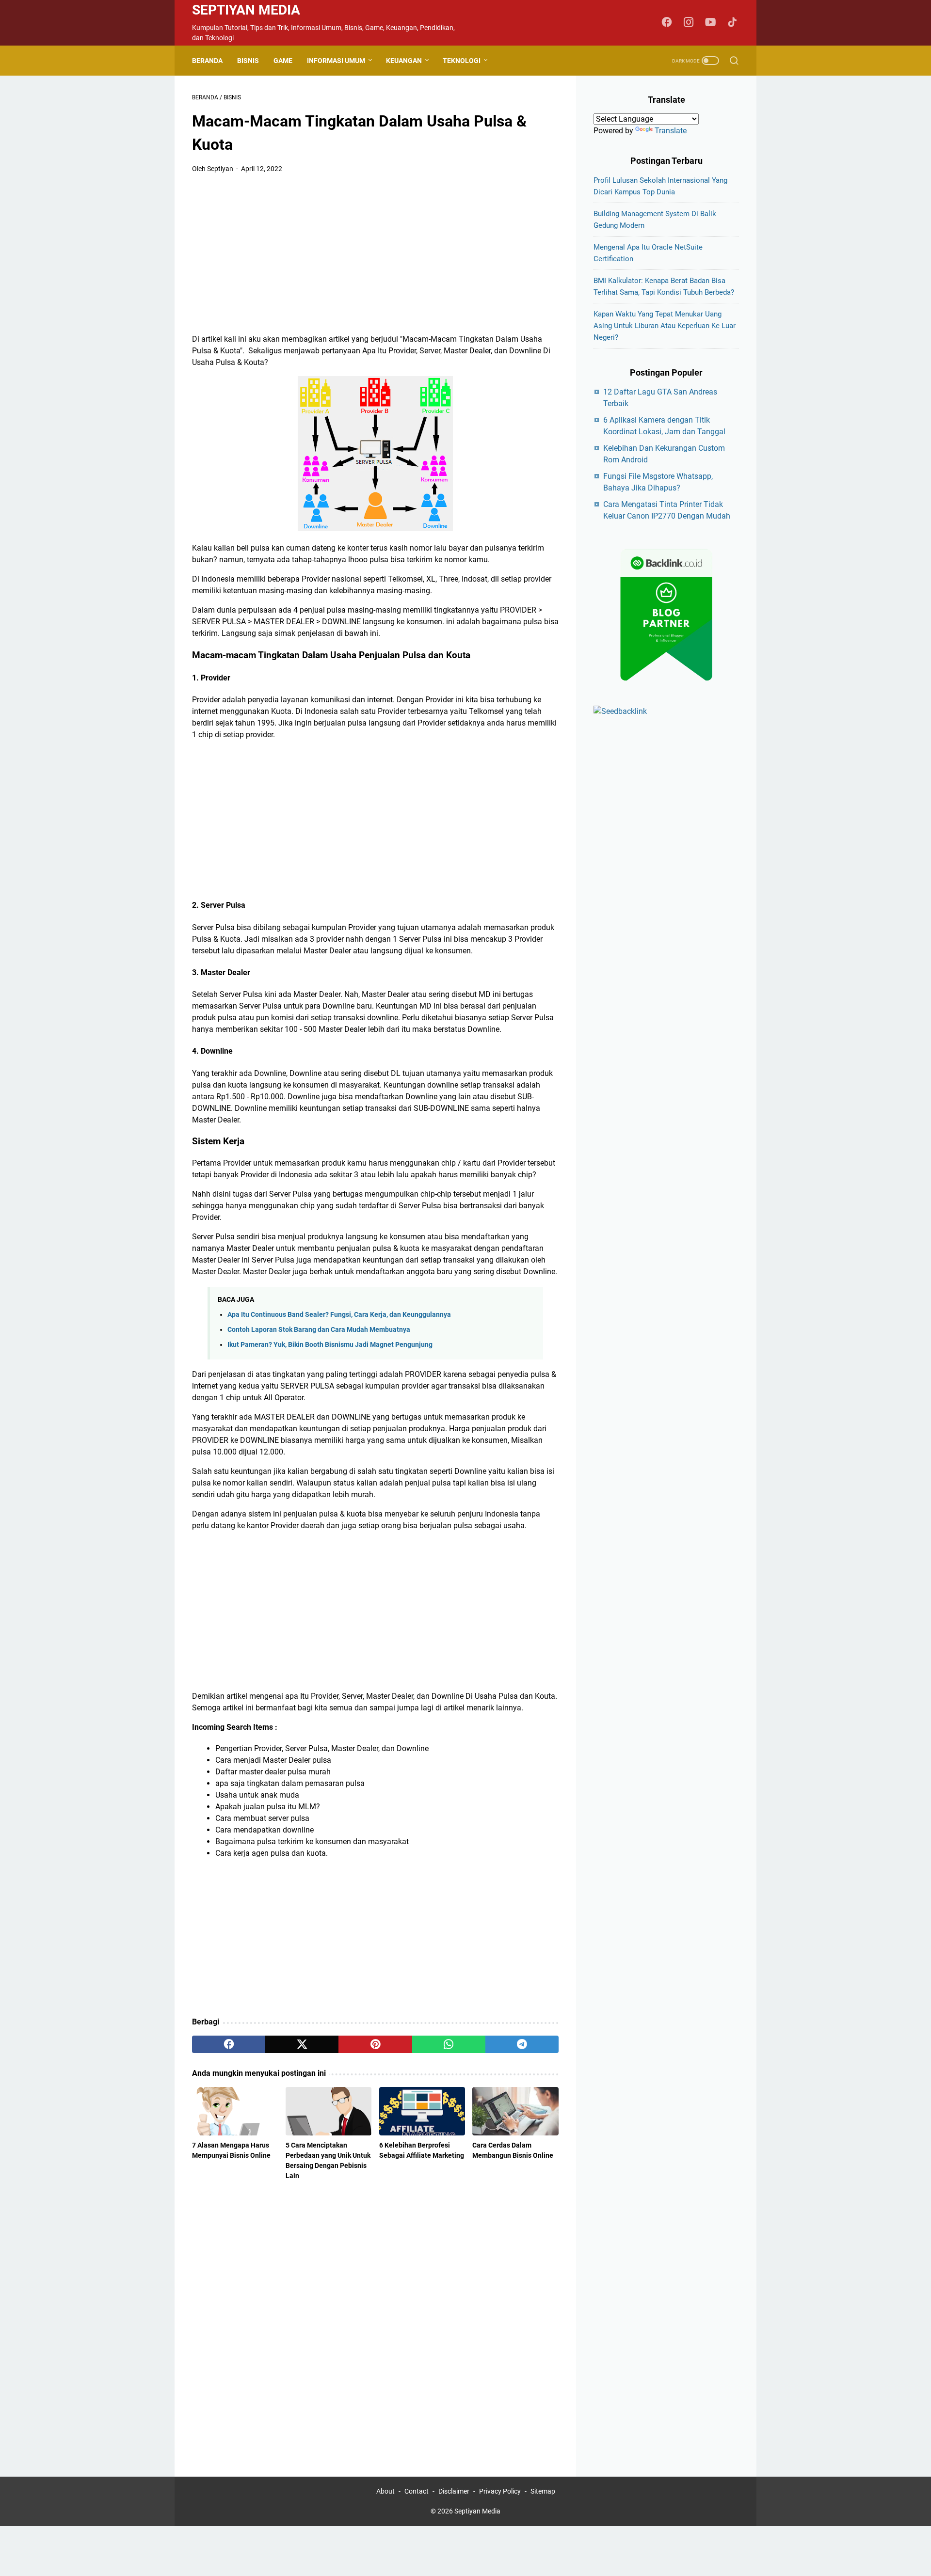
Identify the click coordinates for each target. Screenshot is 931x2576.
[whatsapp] (449, 2044)
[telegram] (522, 2044)
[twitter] (302, 2044)
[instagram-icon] (689, 23)
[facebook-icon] (667, 23)
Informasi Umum (336, 61)
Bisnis (248, 61)
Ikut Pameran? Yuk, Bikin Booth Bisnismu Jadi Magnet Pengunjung (330, 1345)
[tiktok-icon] (732, 23)
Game (283, 61)
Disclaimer (454, 2491)
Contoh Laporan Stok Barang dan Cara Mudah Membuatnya (319, 1330)
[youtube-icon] (710, 23)
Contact (417, 2491)
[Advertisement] (375, 254)
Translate (671, 131)
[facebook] (229, 2044)
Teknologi (462, 61)
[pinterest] (375, 2044)
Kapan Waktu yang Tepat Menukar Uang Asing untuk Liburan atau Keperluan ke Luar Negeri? (665, 326)
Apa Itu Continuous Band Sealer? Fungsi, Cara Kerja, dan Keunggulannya (339, 1315)
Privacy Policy (500, 2491)
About (385, 2491)
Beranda (207, 61)
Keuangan (404, 61)
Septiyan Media (246, 10)
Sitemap (543, 2491)
